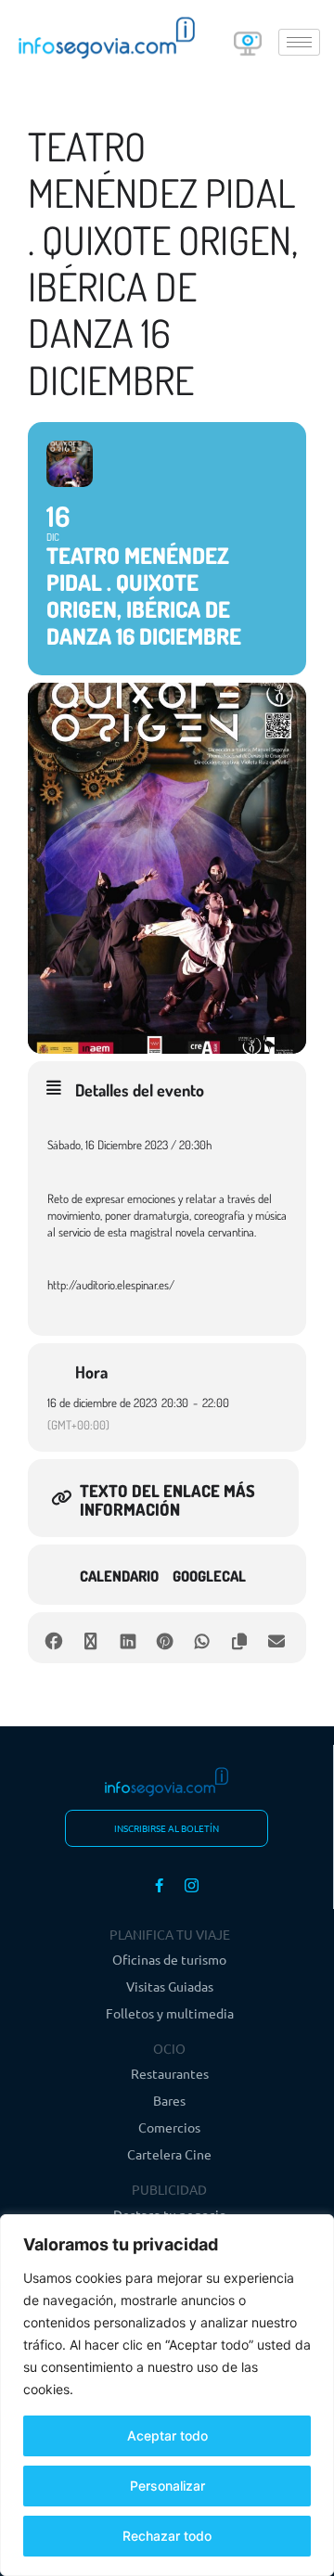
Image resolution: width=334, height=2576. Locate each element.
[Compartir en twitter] (90, 1638)
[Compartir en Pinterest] (165, 1638)
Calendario (119, 1576)
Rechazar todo (167, 2536)
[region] (167, 2395)
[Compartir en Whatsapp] (202, 1638)
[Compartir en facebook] (53, 1638)
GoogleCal (209, 1576)
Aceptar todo (167, 2435)
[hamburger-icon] (299, 42)
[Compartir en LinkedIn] (128, 1638)
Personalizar (167, 2486)
